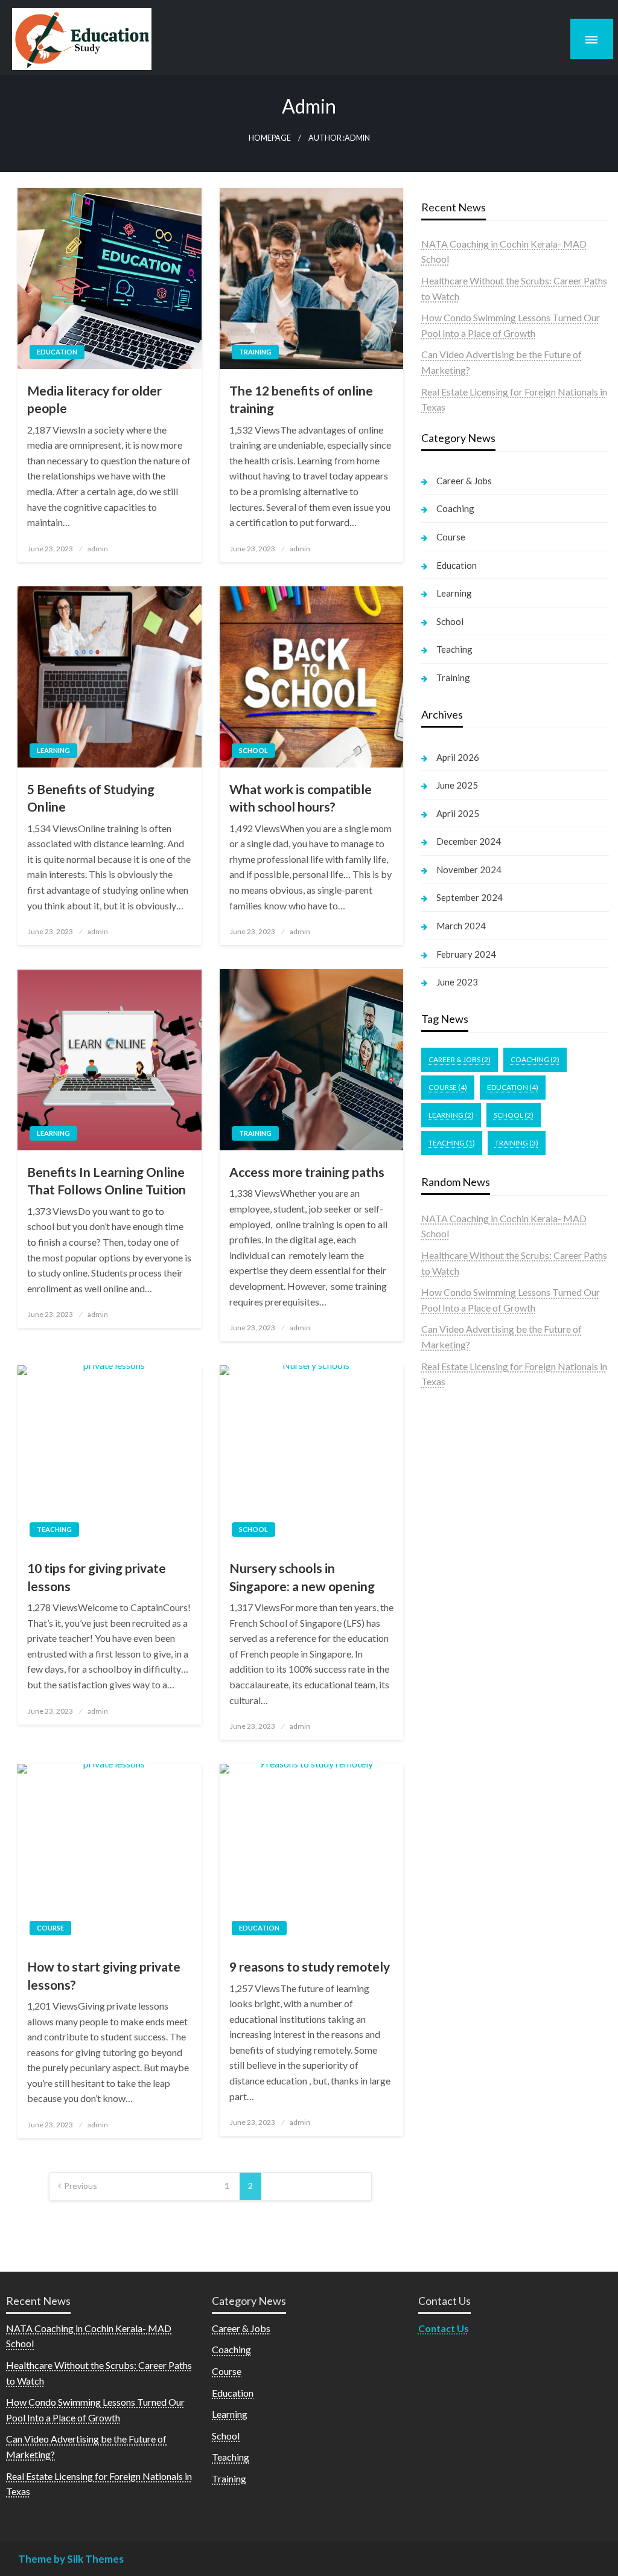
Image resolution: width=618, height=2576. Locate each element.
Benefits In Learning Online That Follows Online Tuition (107, 1181)
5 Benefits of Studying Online (91, 798)
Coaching (455, 508)
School (253, 750)
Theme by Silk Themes (71, 2559)
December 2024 (469, 841)
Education (57, 352)
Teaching (54, 1529)
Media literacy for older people (94, 399)
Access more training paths (307, 1172)
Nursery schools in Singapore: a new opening (302, 1577)
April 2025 (458, 813)
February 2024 (466, 954)
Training (255, 352)
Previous (81, 2186)
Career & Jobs (464, 481)
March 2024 (461, 926)
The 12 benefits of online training (301, 399)
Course (50, 1928)
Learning (53, 750)
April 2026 (458, 757)
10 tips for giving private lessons (97, 1577)
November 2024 (469, 870)
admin (98, 549)
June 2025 (457, 785)
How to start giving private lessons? (104, 1975)
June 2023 (457, 982)
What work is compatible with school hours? (301, 798)
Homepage (270, 138)
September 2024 (470, 897)
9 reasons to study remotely (310, 1966)
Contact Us (444, 2328)
